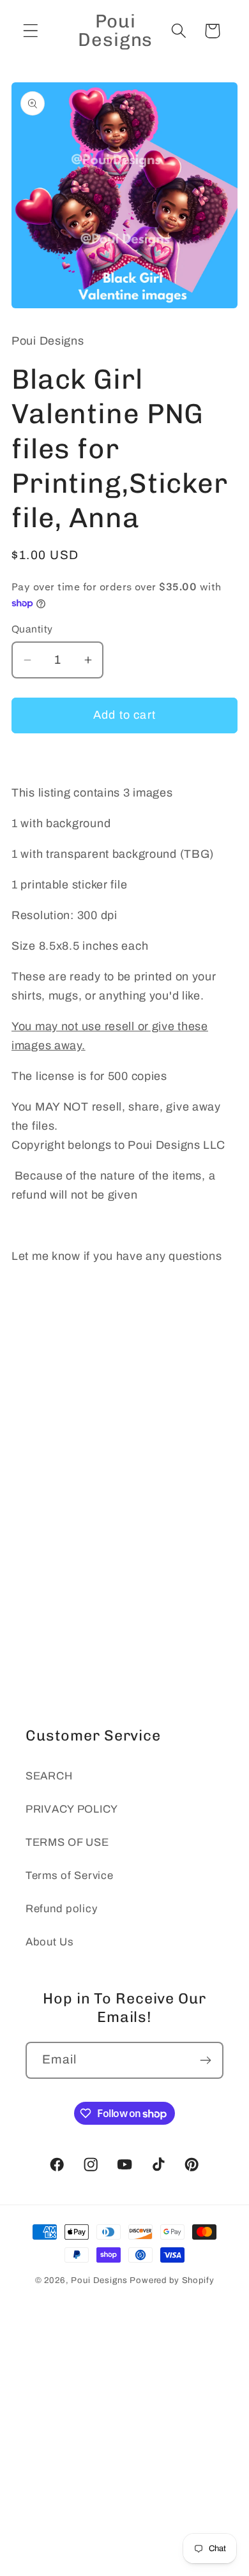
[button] (31, 31)
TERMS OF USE (67, 1842)
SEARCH (49, 1776)
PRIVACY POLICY (72, 1809)
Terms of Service (70, 1876)
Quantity (32, 629)
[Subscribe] (205, 2060)
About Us (50, 1942)
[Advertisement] (124, 1537)
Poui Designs (99, 2280)
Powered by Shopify (172, 2280)
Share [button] (44, 1362)
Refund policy (61, 1909)
